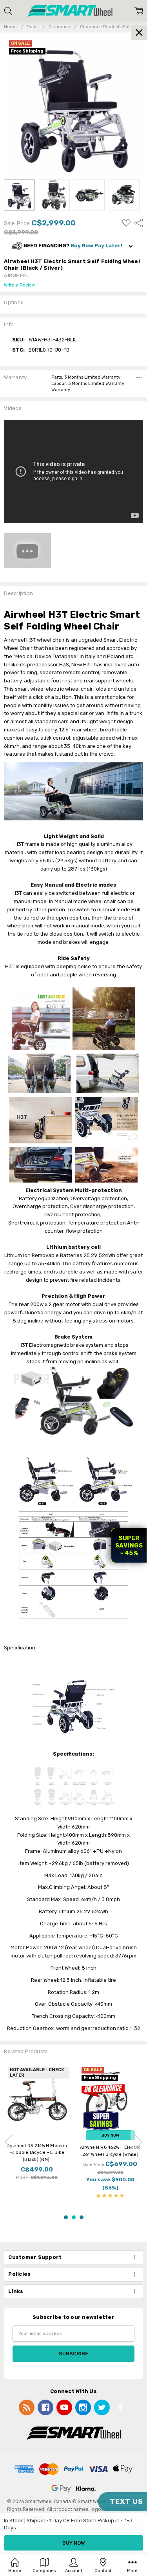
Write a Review (20, 285)
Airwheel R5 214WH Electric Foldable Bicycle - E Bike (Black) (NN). (37, 2152)
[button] (73, 246)
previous (8, 2142)
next (139, 2142)
